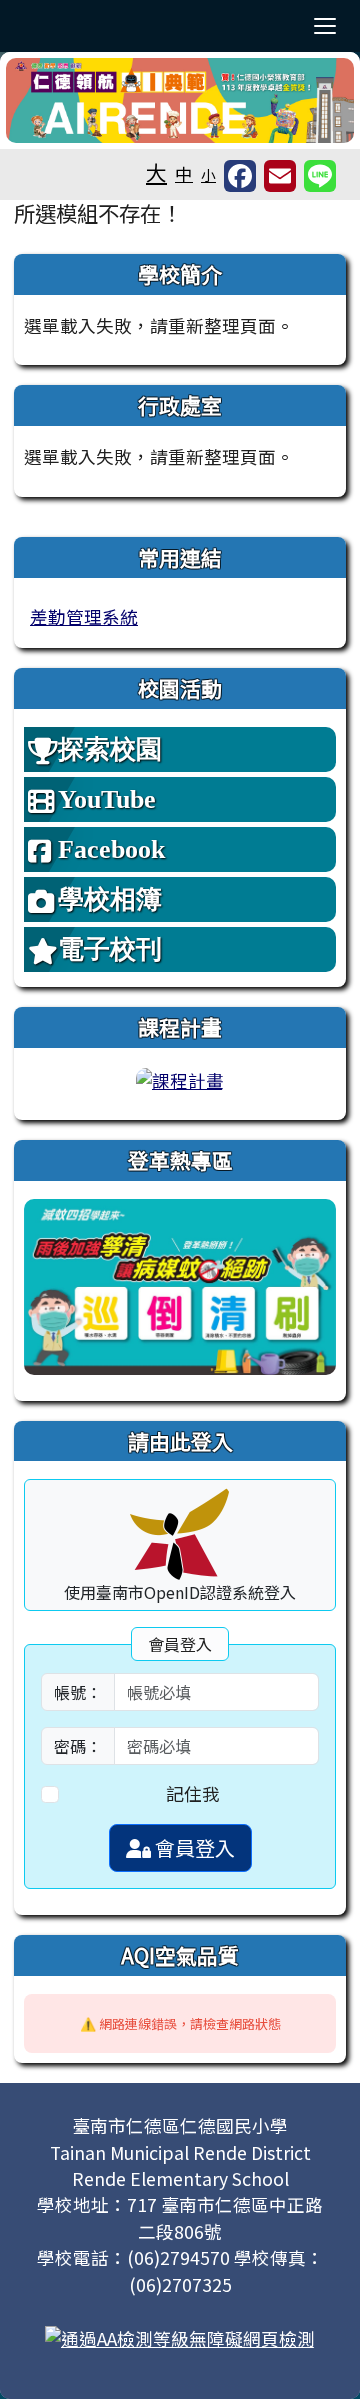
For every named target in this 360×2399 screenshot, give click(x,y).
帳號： (78, 1692)
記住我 (193, 1793)
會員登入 (193, 1847)
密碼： (78, 1746)
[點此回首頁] (180, 100)
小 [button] (208, 174)
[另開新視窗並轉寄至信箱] (280, 176)
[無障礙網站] (180, 2336)
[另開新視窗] (180, 1284)
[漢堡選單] (325, 26)
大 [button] (156, 172)
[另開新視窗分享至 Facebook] (240, 176)
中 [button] (184, 173)
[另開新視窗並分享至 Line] (320, 176)
